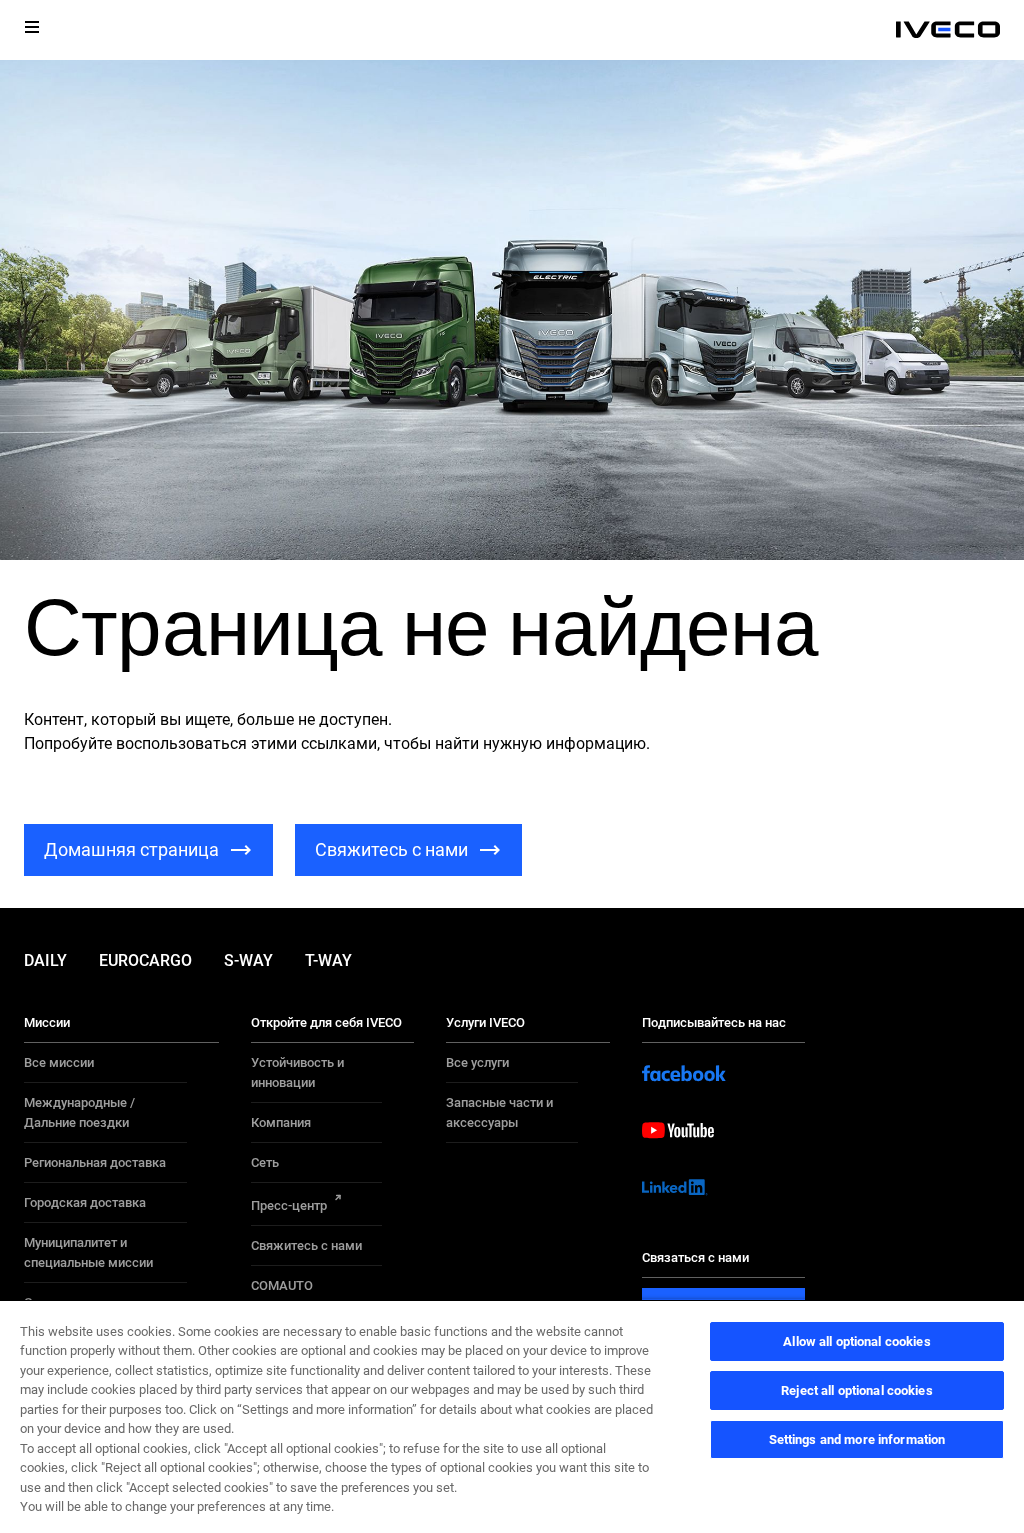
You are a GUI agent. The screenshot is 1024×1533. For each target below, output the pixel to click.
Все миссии (59, 1062)
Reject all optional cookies (857, 1390)
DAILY (45, 960)
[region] (512, 1416)
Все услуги (477, 1062)
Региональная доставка (95, 1162)
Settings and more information (857, 1439)
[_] (948, 30)
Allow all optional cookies (856, 1341)
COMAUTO (282, 1285)
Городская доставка (85, 1202)
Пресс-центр (289, 1205)
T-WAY (328, 960)
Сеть (265, 1162)
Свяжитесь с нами (306, 1245)
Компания (281, 1122)
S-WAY (248, 960)
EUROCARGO (145, 960)
